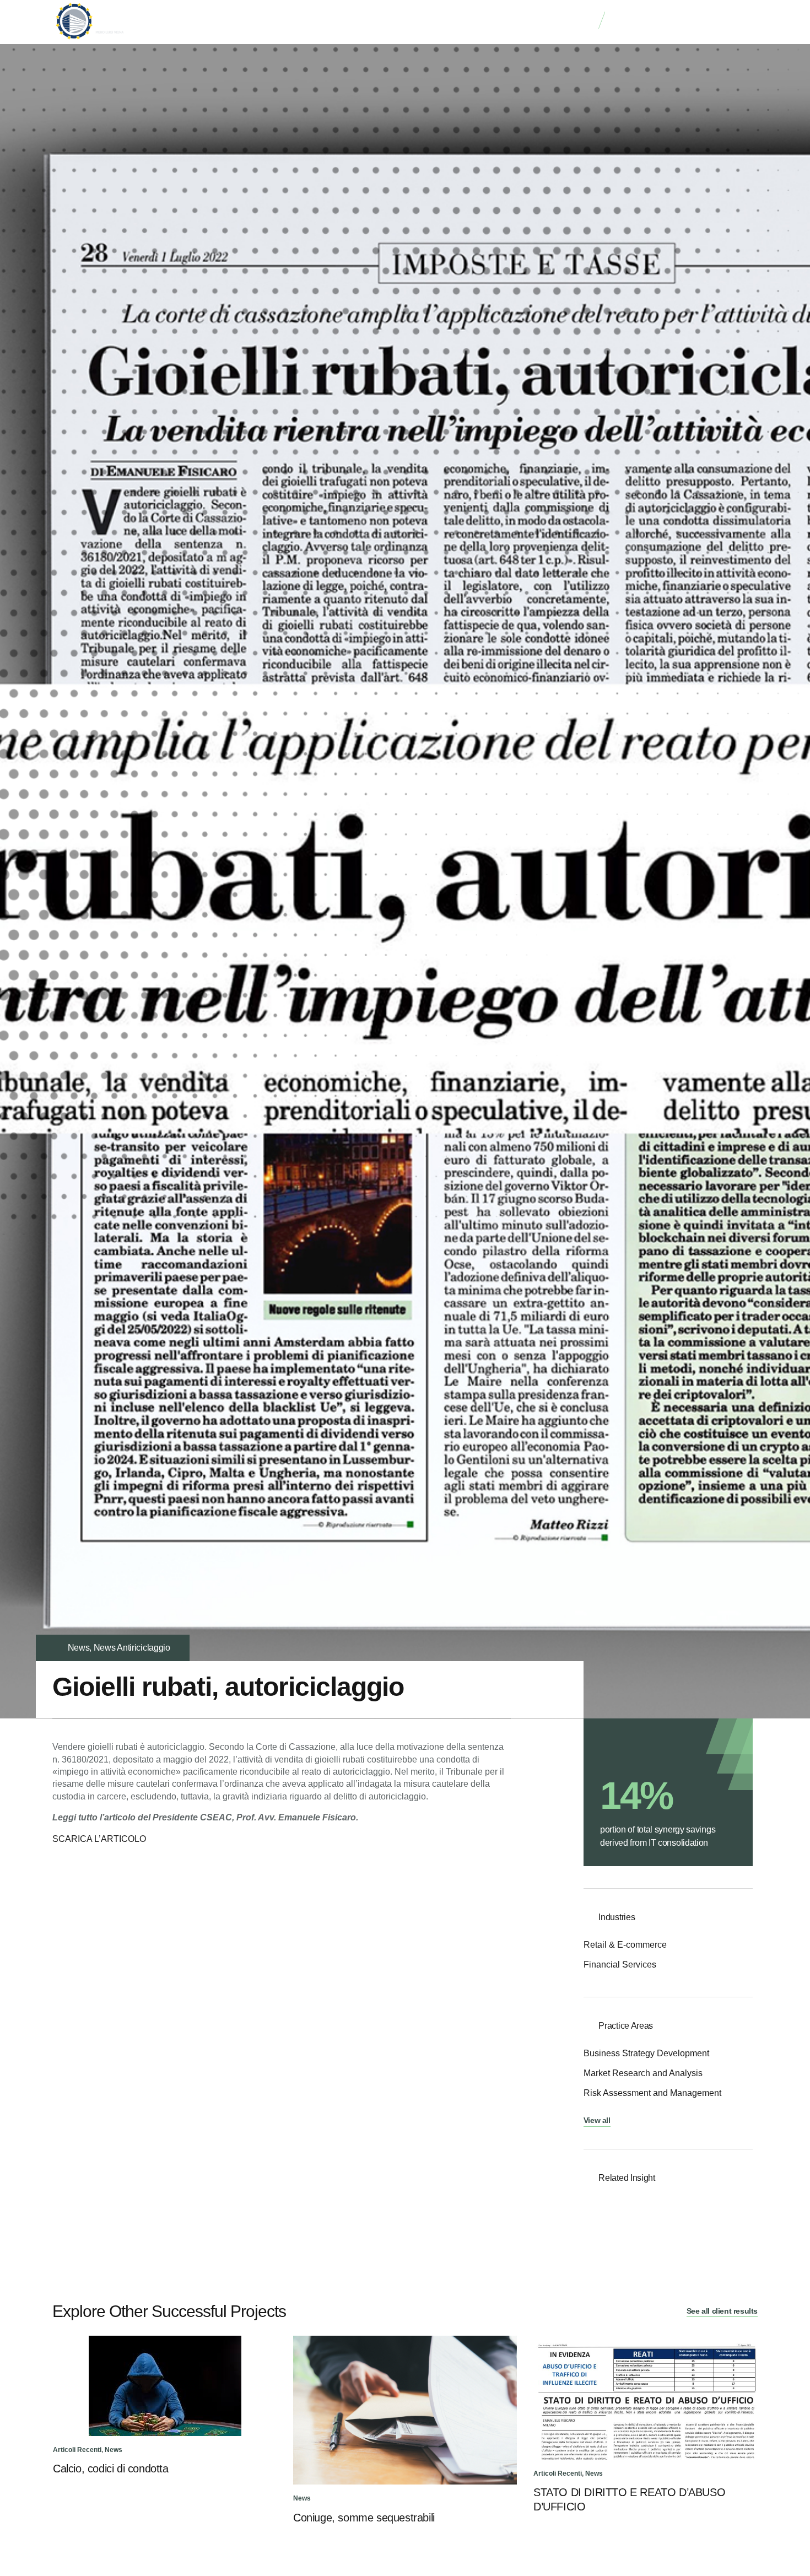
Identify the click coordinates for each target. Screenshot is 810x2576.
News (79, 1648)
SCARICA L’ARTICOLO (99, 1839)
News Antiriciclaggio (132, 1648)
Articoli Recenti (77, 2450)
